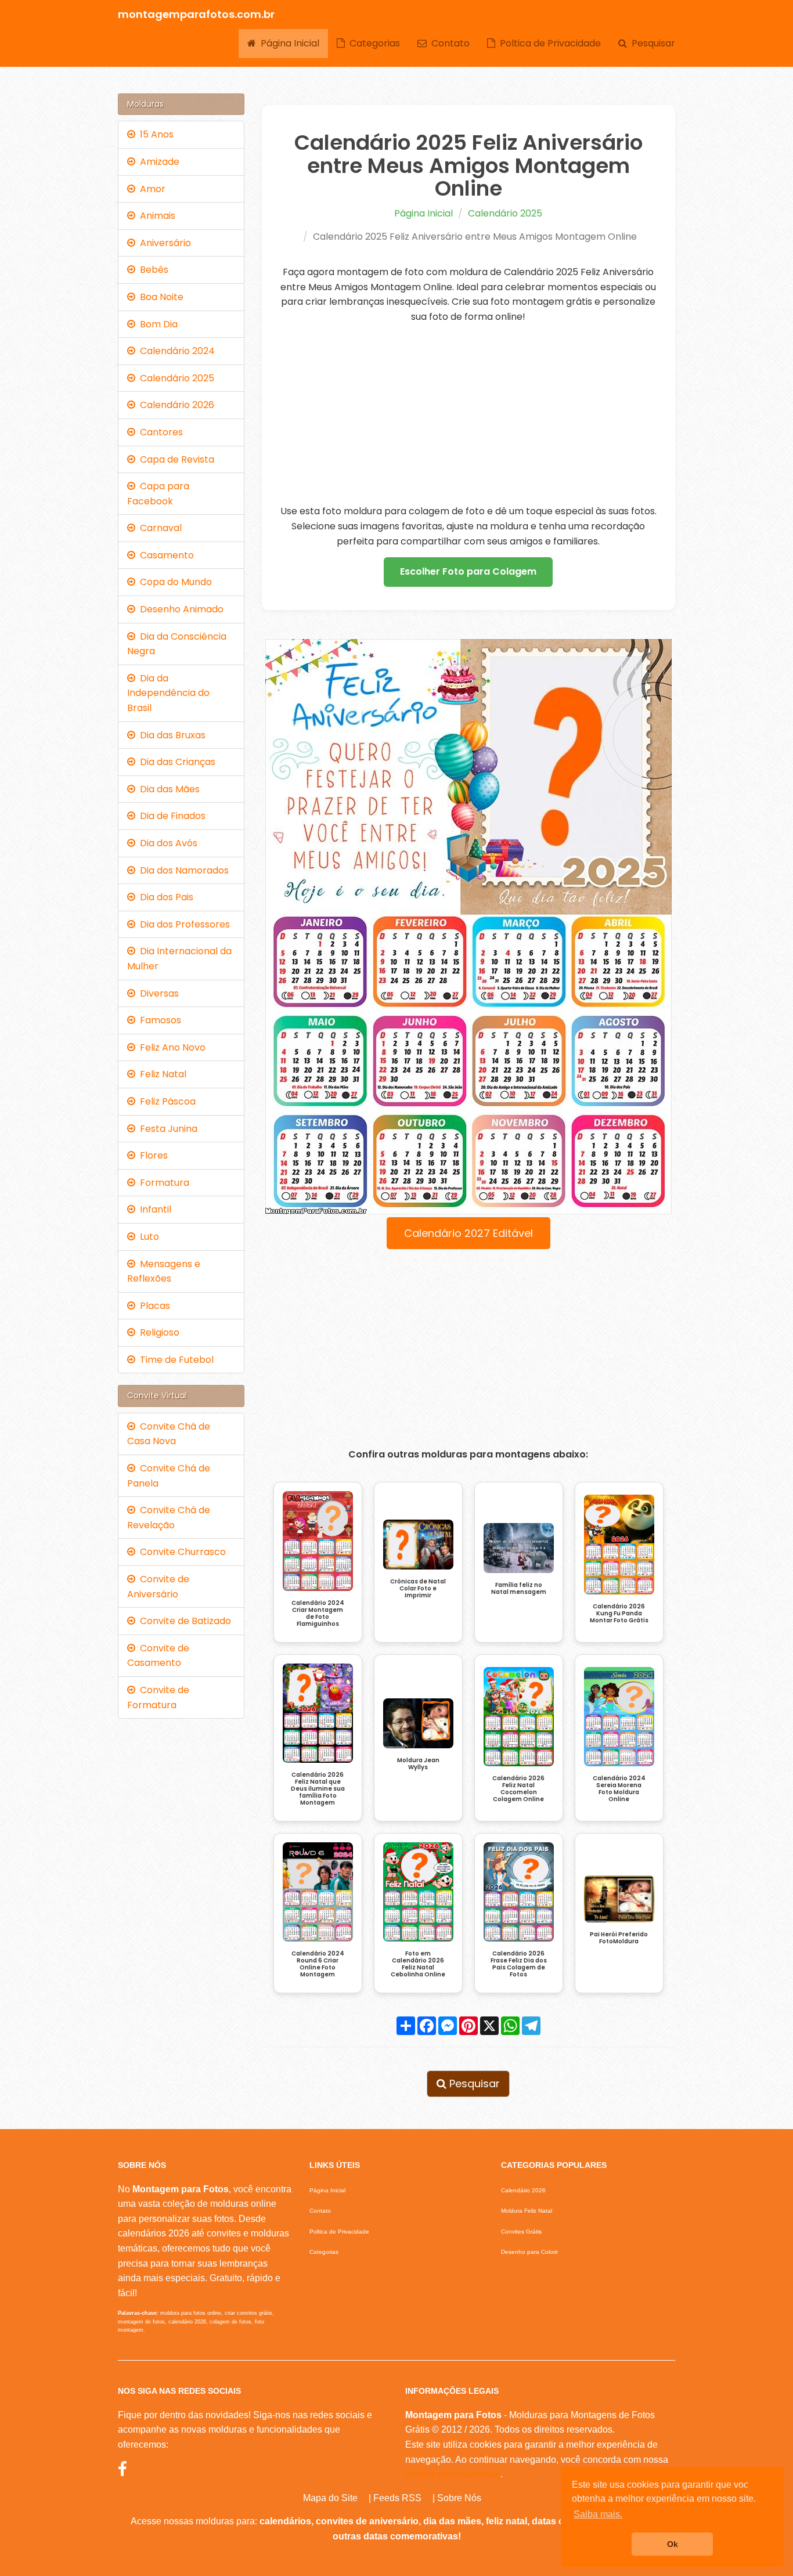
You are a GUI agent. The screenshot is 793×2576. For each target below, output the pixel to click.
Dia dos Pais (164, 897)
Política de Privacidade (453, 2474)
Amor (150, 189)
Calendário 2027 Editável (468, 1233)
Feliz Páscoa (165, 1101)
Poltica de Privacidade (548, 43)
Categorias (372, 43)
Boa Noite (159, 297)
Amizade (157, 162)
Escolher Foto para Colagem (468, 571)
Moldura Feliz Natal (527, 2211)
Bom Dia (156, 324)
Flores (152, 1155)
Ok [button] (673, 2544)
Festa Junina (166, 1129)
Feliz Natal (161, 1074)
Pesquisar (651, 43)
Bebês (152, 270)
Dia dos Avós (166, 843)
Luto (147, 1237)
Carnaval (158, 528)
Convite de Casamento (158, 1656)
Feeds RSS (397, 2498)
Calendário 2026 (175, 405)
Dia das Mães (167, 789)
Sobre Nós (459, 2498)
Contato (448, 43)
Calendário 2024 (175, 351)
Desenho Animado (179, 609)
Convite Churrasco (181, 1552)
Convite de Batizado (183, 1621)
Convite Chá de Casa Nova (169, 1434)
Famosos (158, 1020)
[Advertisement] (469, 414)
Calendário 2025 (505, 213)
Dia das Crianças (175, 762)
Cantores (159, 432)
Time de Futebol (174, 1360)
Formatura (162, 1183)
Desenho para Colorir (529, 2252)
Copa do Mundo (174, 582)
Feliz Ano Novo (170, 1047)
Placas (153, 1306)
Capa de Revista (175, 459)
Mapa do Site (330, 2498)
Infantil (153, 1209)
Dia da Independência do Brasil (168, 693)
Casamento (165, 555)
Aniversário (163, 243)
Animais (155, 216)
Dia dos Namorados (182, 870)
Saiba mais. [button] (598, 2514)
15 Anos (154, 134)
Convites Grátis (521, 2232)
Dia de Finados (170, 816)
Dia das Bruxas (170, 735)
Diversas (157, 993)
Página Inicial (288, 43)
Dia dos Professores (183, 924)
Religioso (157, 1332)
